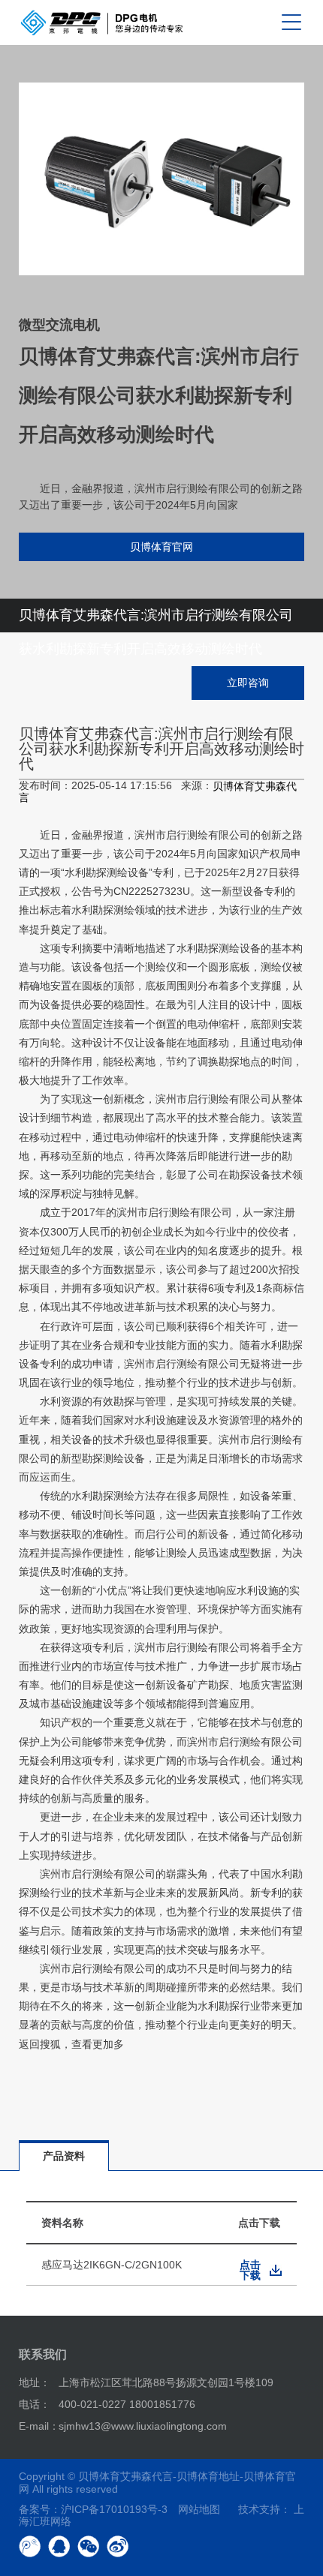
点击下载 (250, 2270)
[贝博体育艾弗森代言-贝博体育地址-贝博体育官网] (102, 23)
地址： (35, 2382)
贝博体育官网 (161, 547)
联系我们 (43, 2354)
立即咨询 (248, 683)
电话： (35, 2404)
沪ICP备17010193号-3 (114, 2509)
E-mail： (39, 2426)
